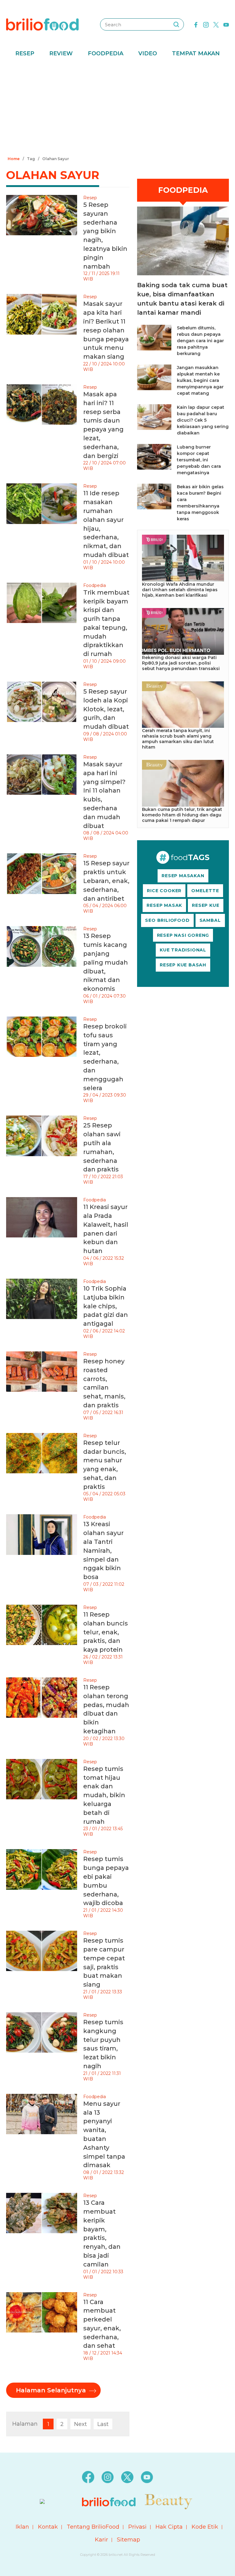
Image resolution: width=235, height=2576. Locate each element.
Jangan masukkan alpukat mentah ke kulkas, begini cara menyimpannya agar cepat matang (200, 380)
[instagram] (206, 24)
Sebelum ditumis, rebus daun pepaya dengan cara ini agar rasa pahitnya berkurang (200, 341)
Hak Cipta (169, 2527)
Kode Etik (205, 2527)
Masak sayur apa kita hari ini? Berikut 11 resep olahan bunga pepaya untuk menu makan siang (106, 330)
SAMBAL (210, 920)
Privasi (137, 2527)
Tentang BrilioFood (93, 2527)
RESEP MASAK (164, 905)
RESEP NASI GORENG (183, 935)
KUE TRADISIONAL (183, 950)
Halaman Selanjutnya (51, 2390)
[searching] (176, 24)
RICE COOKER (164, 891)
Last (103, 2424)
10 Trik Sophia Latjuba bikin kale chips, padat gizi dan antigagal (106, 1306)
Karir (101, 2540)
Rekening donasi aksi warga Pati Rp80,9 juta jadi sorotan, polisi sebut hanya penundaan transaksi (181, 663)
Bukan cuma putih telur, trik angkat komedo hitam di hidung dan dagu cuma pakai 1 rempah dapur (182, 815)
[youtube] (226, 24)
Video (148, 53)
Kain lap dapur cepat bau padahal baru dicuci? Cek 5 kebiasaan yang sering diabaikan (203, 420)
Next (80, 2424)
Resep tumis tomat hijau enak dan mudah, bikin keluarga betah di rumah (104, 1795)
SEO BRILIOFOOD (167, 920)
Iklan (22, 2527)
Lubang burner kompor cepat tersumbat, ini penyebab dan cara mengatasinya (199, 460)
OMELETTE (205, 891)
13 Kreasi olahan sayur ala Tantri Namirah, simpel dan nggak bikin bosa (103, 1550)
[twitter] (216, 24)
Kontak (48, 2527)
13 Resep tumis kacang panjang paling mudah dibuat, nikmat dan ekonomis (106, 962)
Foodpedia (106, 53)
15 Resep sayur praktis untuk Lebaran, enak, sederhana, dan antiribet (106, 881)
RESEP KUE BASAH (183, 965)
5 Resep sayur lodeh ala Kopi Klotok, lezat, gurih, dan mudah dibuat (106, 709)
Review (61, 53)
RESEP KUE (205, 905)
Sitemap (129, 2540)
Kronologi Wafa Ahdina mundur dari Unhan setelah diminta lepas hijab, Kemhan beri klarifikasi (180, 590)
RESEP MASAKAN (183, 876)
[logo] (42, 24)
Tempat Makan (196, 53)
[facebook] (196, 24)
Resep (25, 53)
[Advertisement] (117, 108)
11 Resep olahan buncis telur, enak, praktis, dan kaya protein (106, 1632)
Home (14, 159)
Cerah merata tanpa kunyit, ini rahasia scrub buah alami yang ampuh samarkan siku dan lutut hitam (178, 739)
